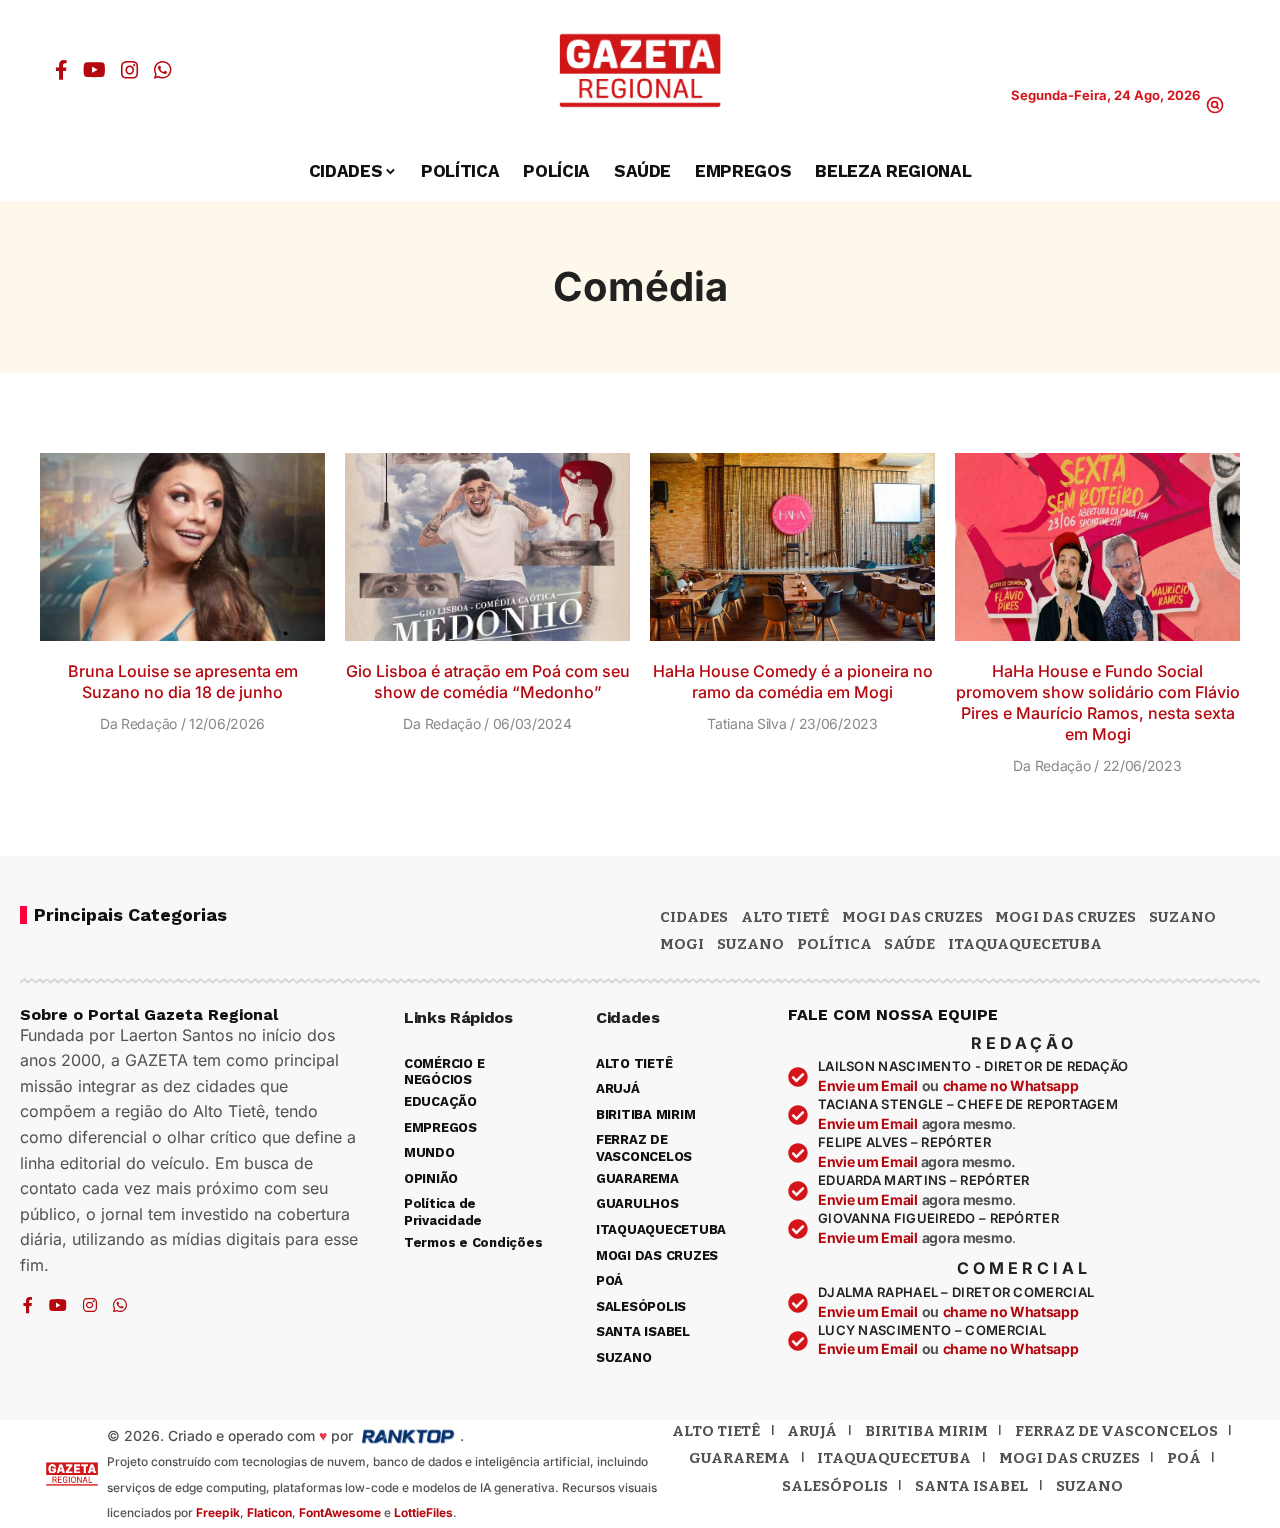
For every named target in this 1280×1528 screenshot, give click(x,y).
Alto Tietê (785, 917)
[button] (1215, 105)
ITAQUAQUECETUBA (1025, 944)
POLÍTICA (834, 944)
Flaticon (269, 1512)
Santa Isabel (971, 1486)
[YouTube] (94, 70)
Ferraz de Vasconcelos (1116, 1431)
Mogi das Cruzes (1065, 917)
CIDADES (694, 917)
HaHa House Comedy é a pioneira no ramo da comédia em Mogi (793, 681)
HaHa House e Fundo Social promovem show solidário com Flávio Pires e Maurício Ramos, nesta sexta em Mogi (1098, 702)
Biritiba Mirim (926, 1431)
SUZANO (750, 944)
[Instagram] (130, 70)
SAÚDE (909, 944)
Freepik (218, 1512)
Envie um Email (868, 1085)
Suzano (1182, 917)
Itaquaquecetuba (894, 1458)
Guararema (739, 1458)
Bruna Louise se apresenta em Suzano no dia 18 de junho (183, 681)
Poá (1184, 1458)
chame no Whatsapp (1011, 1085)
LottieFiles (423, 1512)
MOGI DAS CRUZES (912, 917)
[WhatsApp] (163, 70)
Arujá (812, 1431)
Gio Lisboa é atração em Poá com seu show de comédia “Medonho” (488, 681)
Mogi (682, 944)
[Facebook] (61, 70)
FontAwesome (340, 1512)
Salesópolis (835, 1486)
